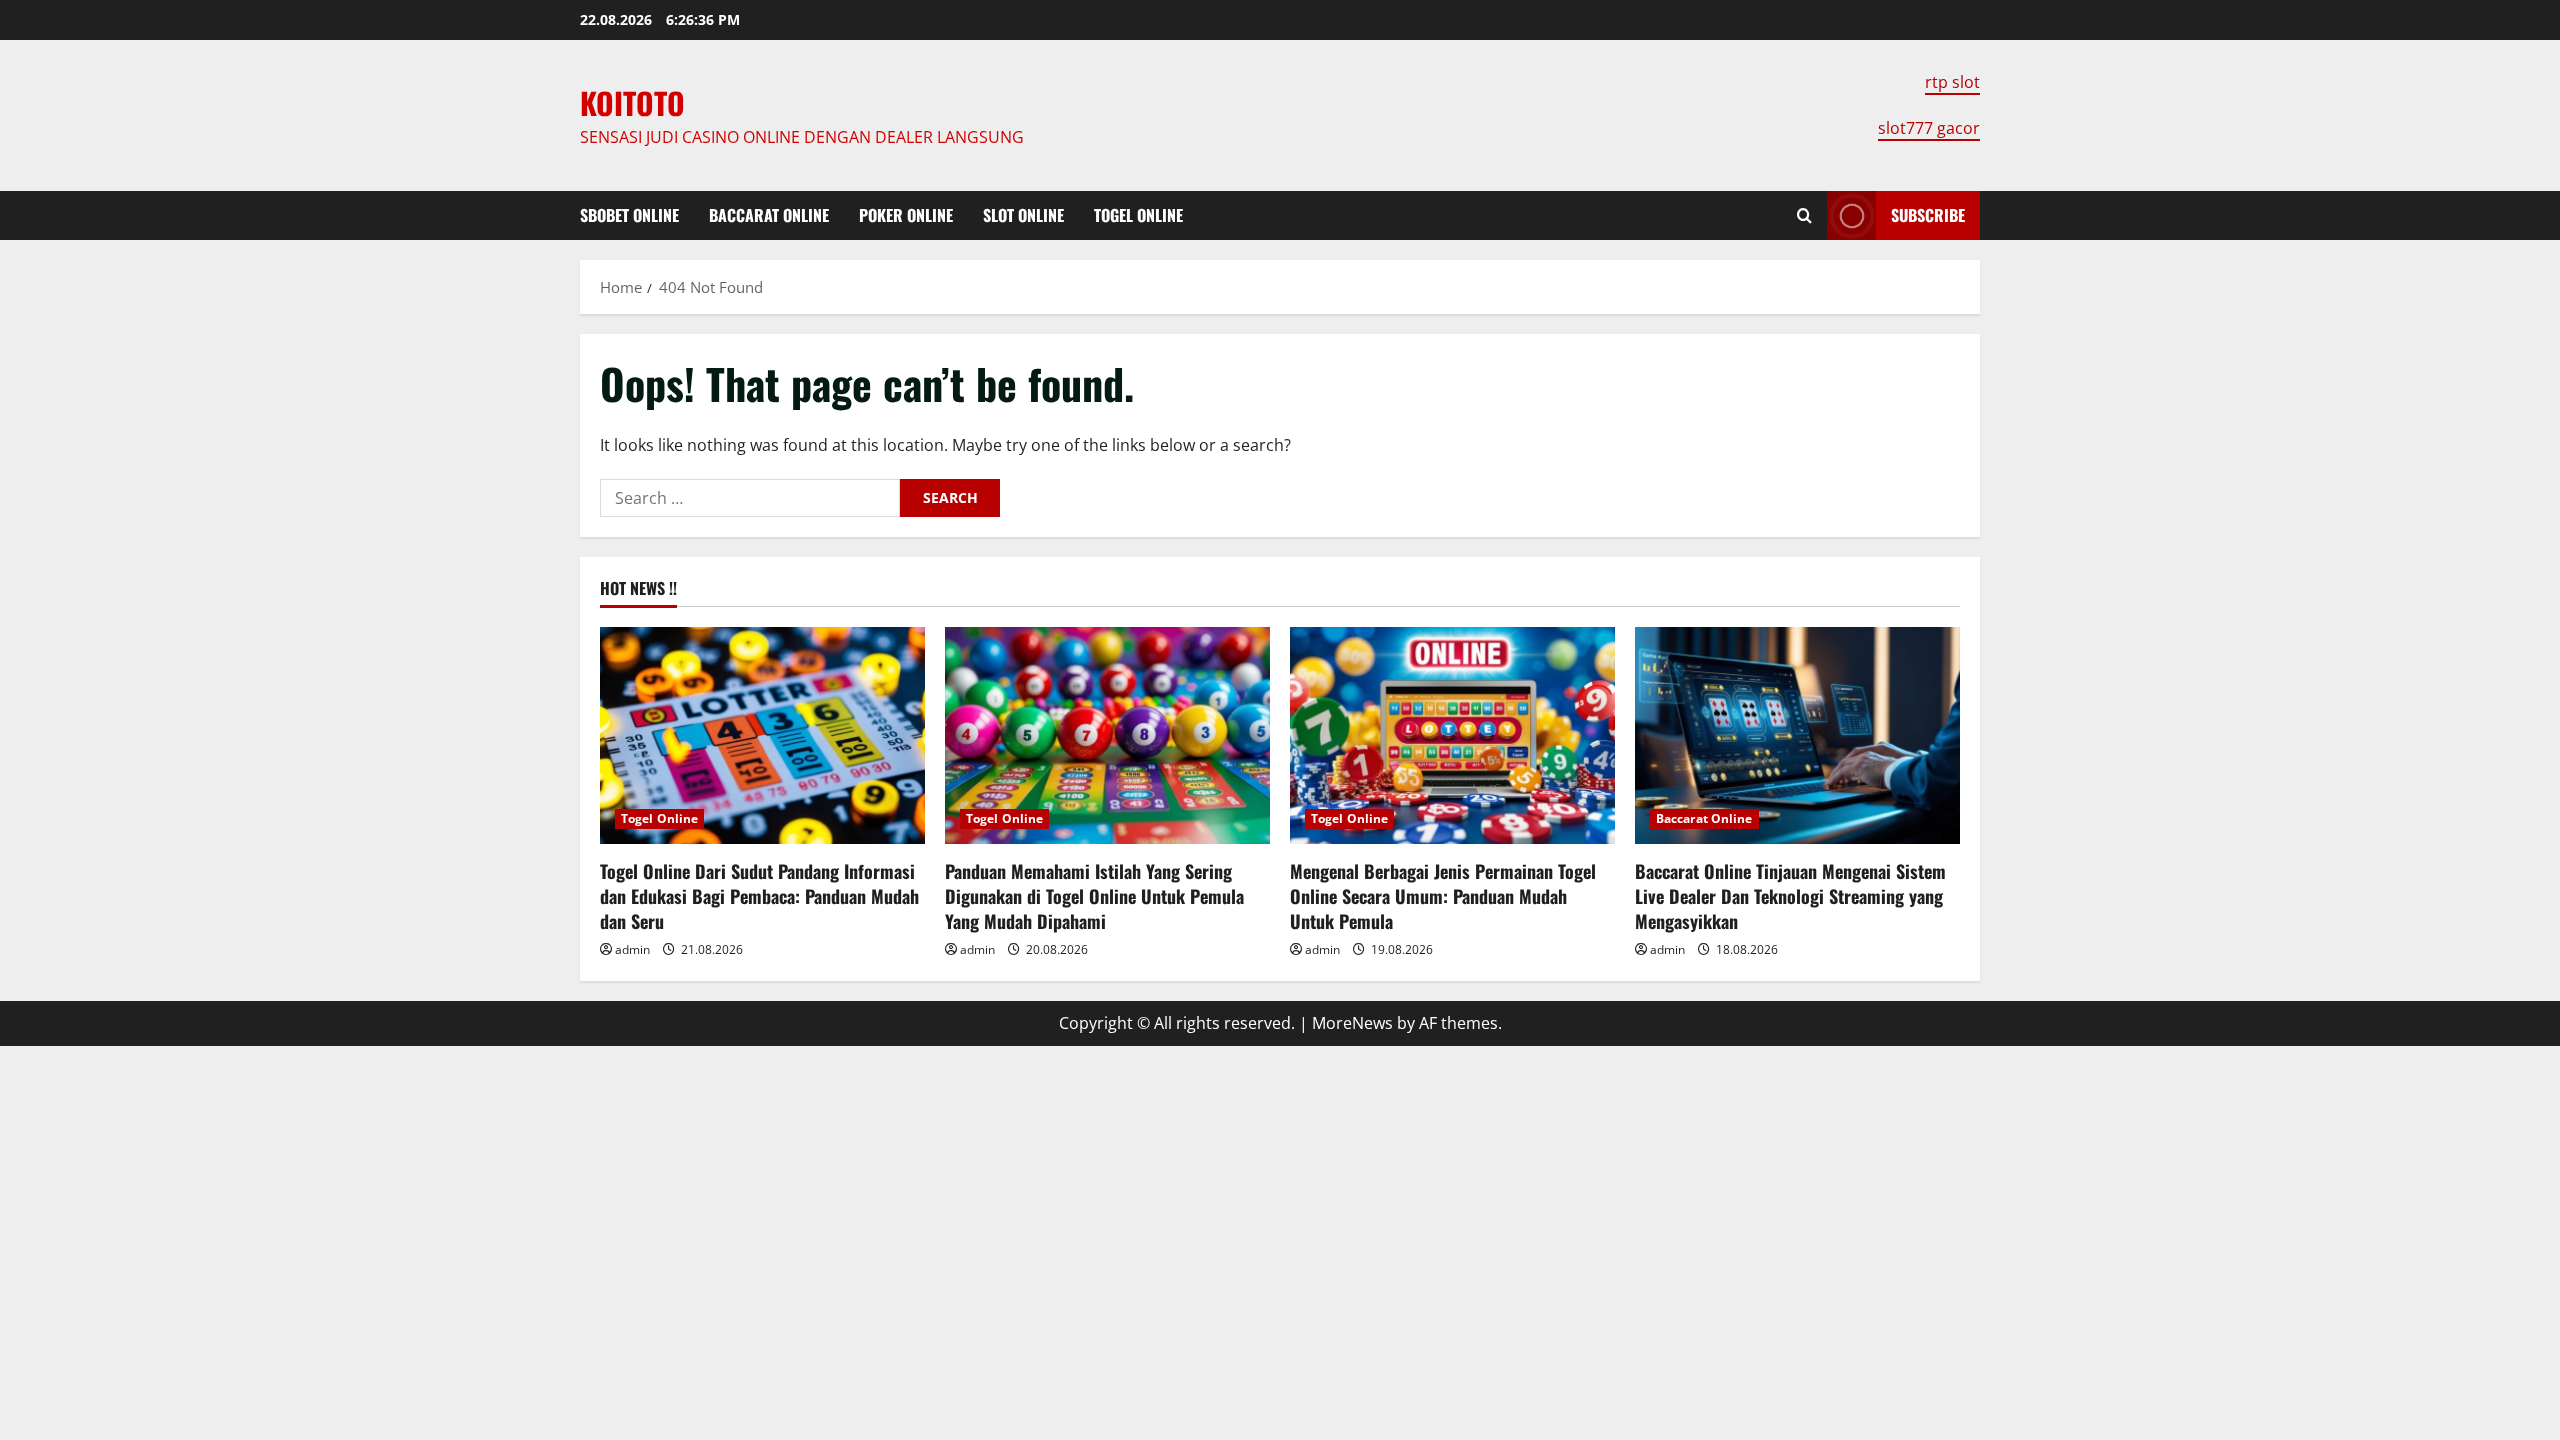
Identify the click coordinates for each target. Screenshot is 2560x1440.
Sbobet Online (629, 215)
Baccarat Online (769, 215)
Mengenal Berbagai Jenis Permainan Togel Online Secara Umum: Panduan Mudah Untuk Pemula (1443, 896)
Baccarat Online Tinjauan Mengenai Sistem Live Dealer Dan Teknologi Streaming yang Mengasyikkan (1790, 896)
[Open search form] (1804, 215)
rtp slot (1952, 82)
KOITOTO (632, 102)
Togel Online (1138, 215)
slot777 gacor (1929, 128)
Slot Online (1023, 215)
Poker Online (906, 215)
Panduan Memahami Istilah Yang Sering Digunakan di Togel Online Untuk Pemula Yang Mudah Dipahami (1094, 896)
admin (632, 949)
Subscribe (1928, 215)
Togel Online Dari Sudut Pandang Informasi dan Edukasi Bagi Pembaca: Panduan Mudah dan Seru (759, 896)
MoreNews (1352, 1023)
